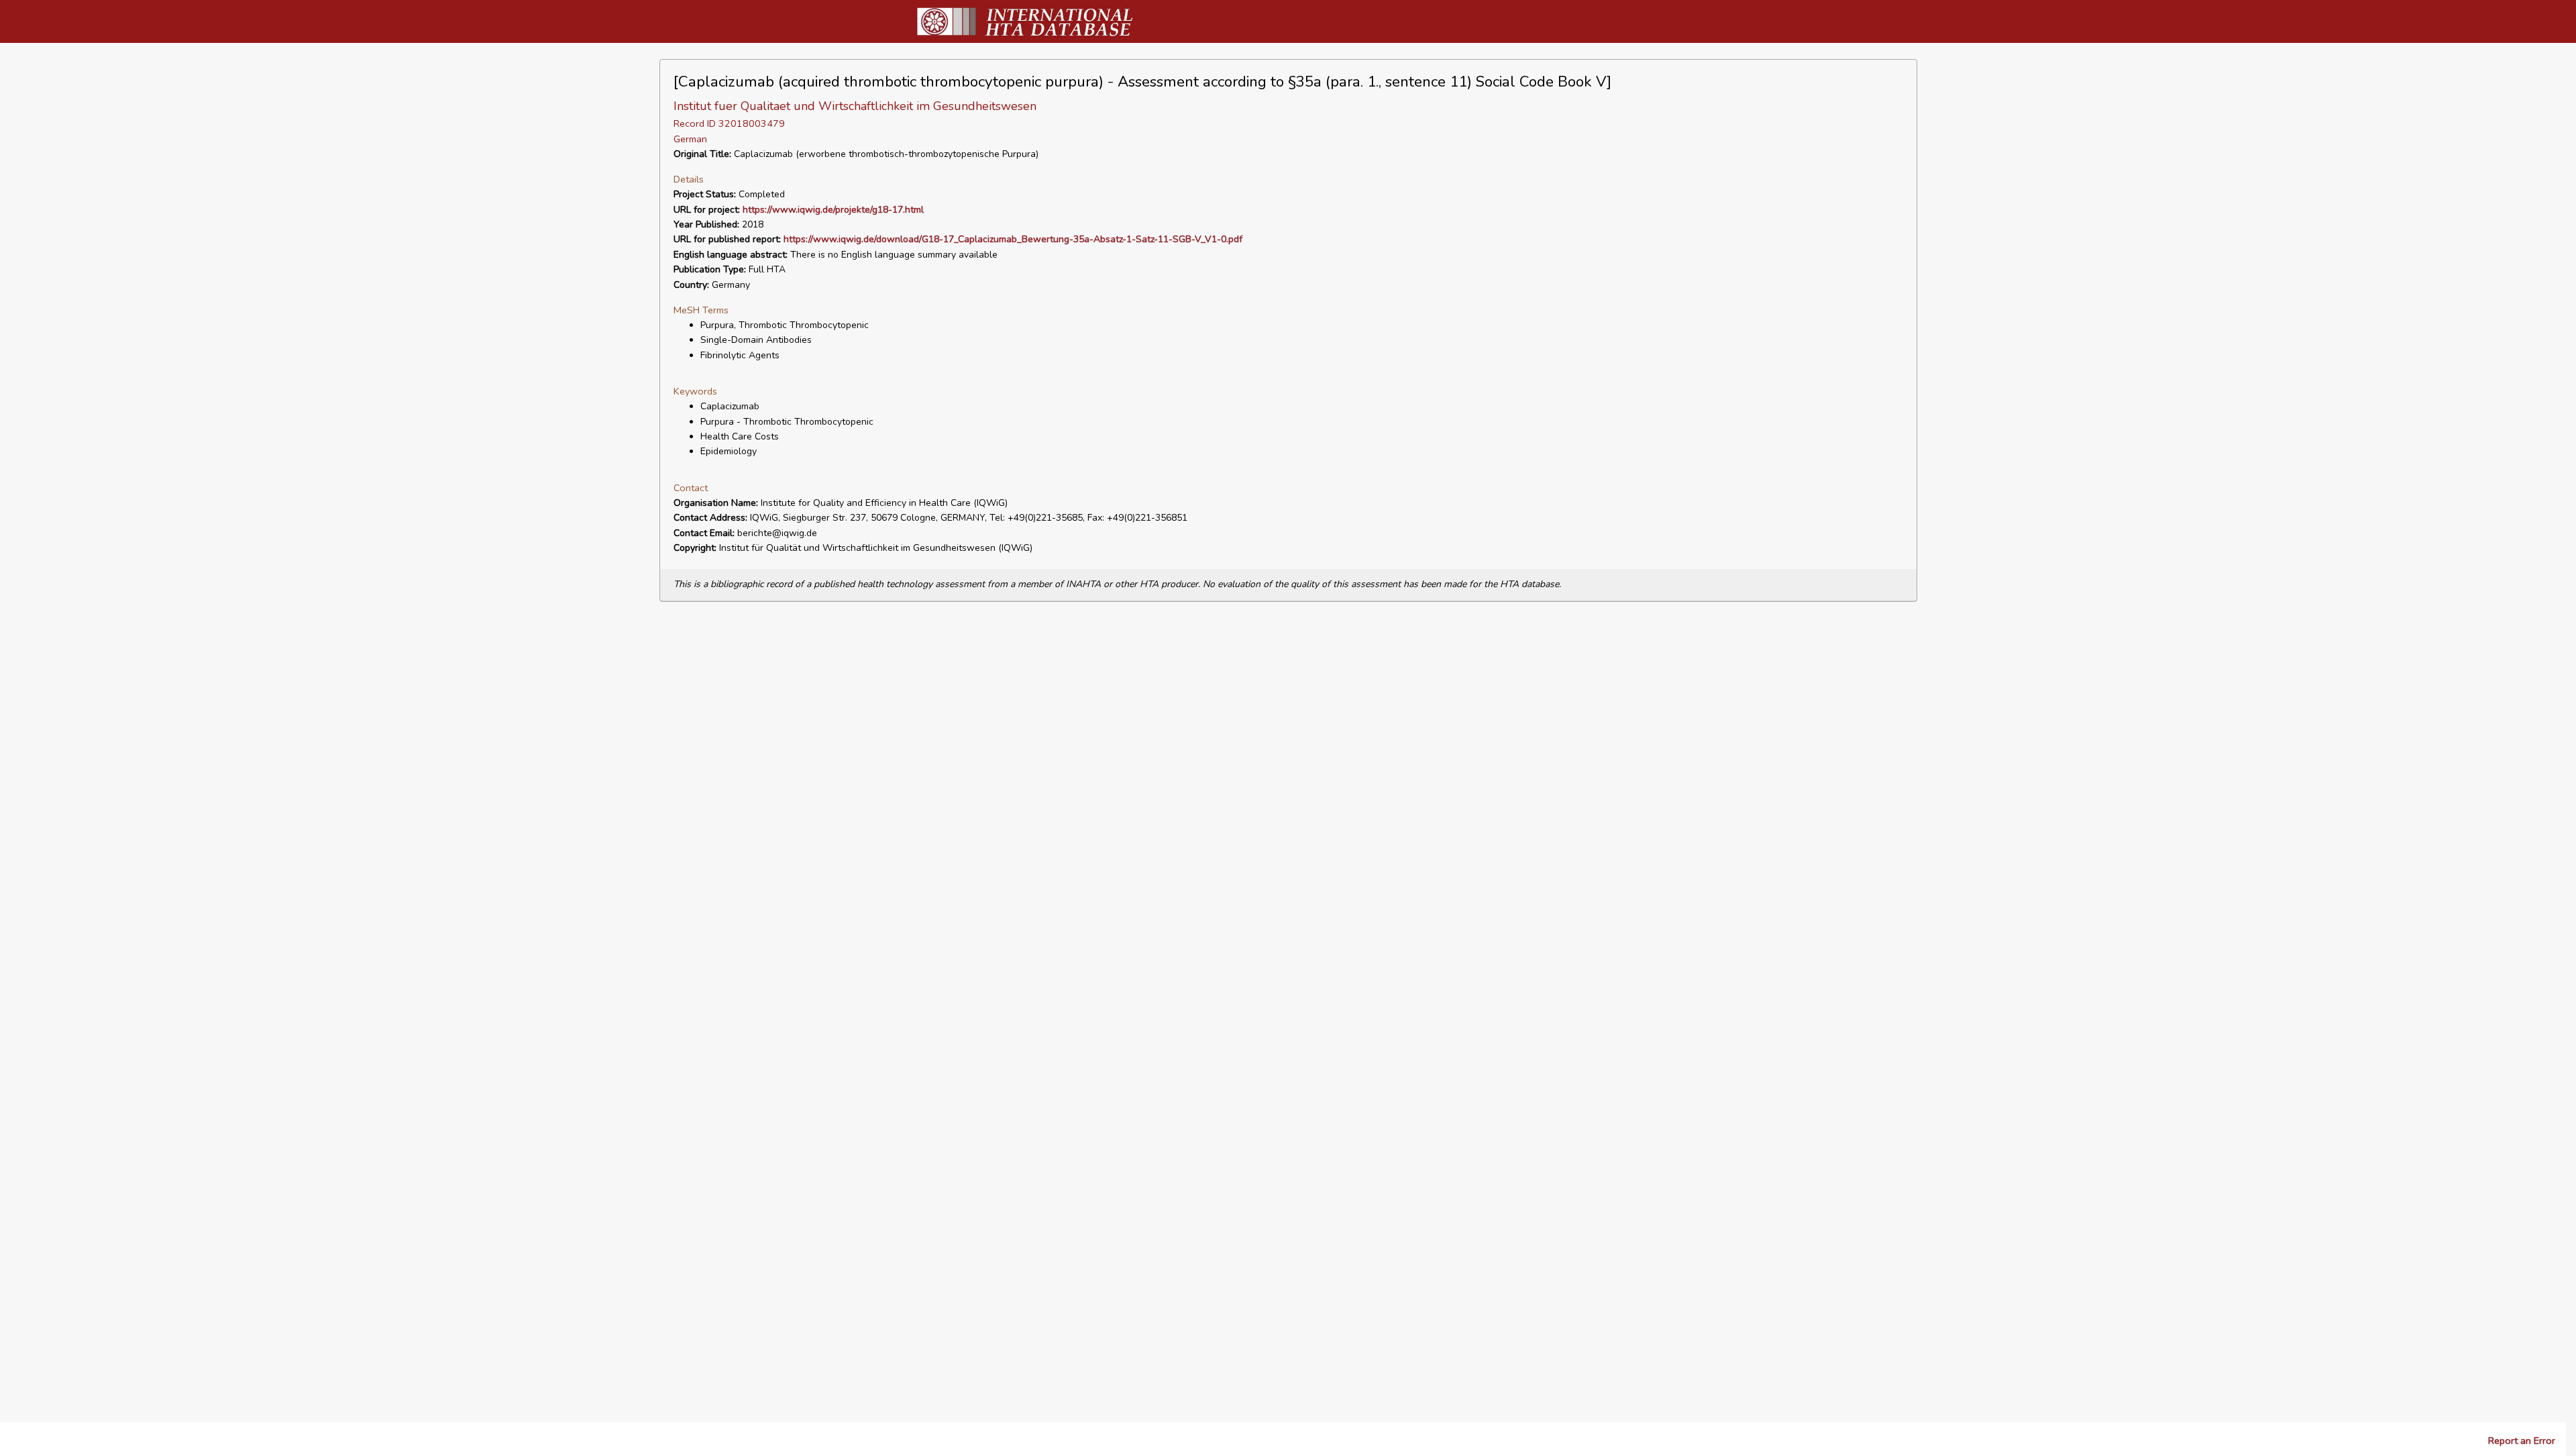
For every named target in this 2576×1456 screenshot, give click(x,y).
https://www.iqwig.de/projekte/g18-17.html (833, 210)
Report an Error (2522, 1441)
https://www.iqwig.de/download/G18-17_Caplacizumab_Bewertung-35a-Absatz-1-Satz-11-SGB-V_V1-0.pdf (1013, 239)
